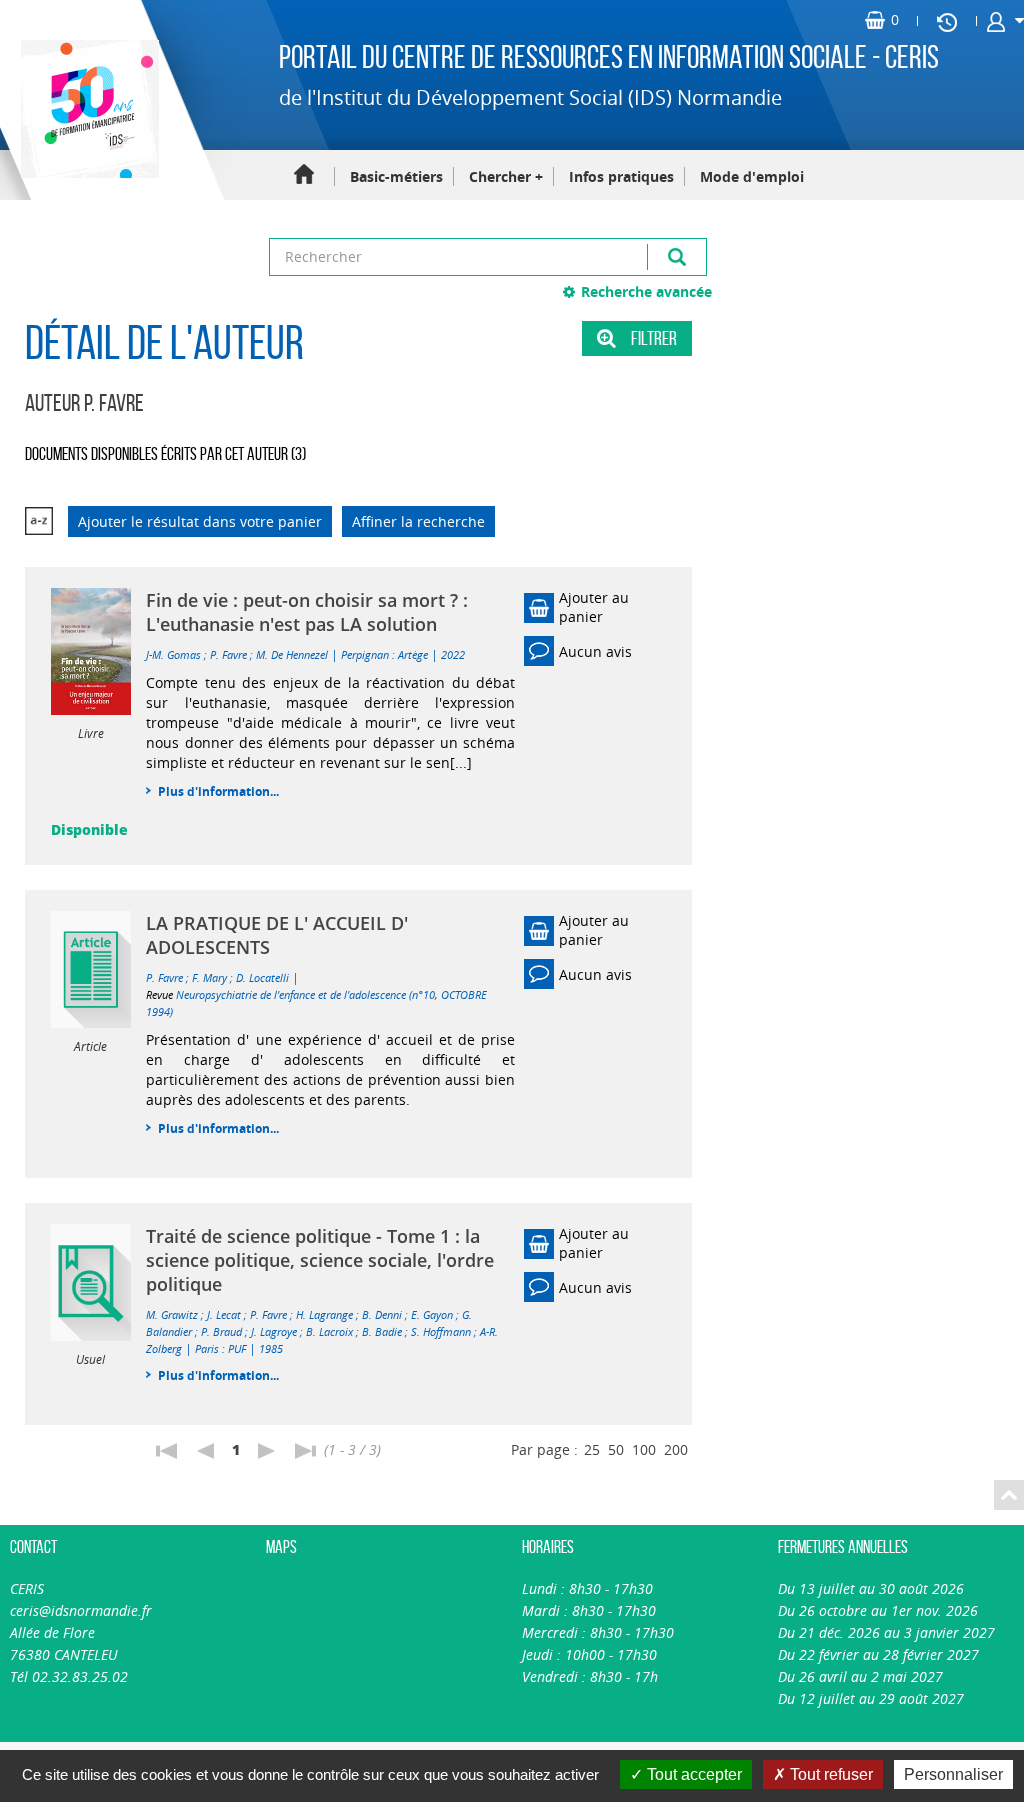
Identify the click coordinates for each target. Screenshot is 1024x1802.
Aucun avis (595, 651)
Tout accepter (692, 1774)
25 (592, 1449)
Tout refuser (829, 1774)
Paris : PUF (220, 1348)
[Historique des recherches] (947, 21)
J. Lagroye (274, 1331)
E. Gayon (432, 1314)
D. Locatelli (262, 977)
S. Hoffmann (441, 1331)
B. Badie (382, 1331)
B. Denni (382, 1314)
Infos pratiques (621, 176)
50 (616, 1449)
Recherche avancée (646, 291)
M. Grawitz (172, 1314)
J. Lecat (224, 1314)
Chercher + (506, 176)
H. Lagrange (324, 1314)
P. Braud (221, 1331)
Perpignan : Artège (384, 654)
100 (644, 1449)
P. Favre (228, 654)
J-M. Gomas (173, 654)
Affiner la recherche (418, 521)
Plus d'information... (218, 791)
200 (676, 1449)
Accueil (304, 175)
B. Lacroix (329, 1331)
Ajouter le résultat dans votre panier (200, 521)
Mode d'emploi (752, 176)
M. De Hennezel (292, 654)
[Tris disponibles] (39, 521)
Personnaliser (953, 1774)
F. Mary (209, 977)
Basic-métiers (396, 176)
